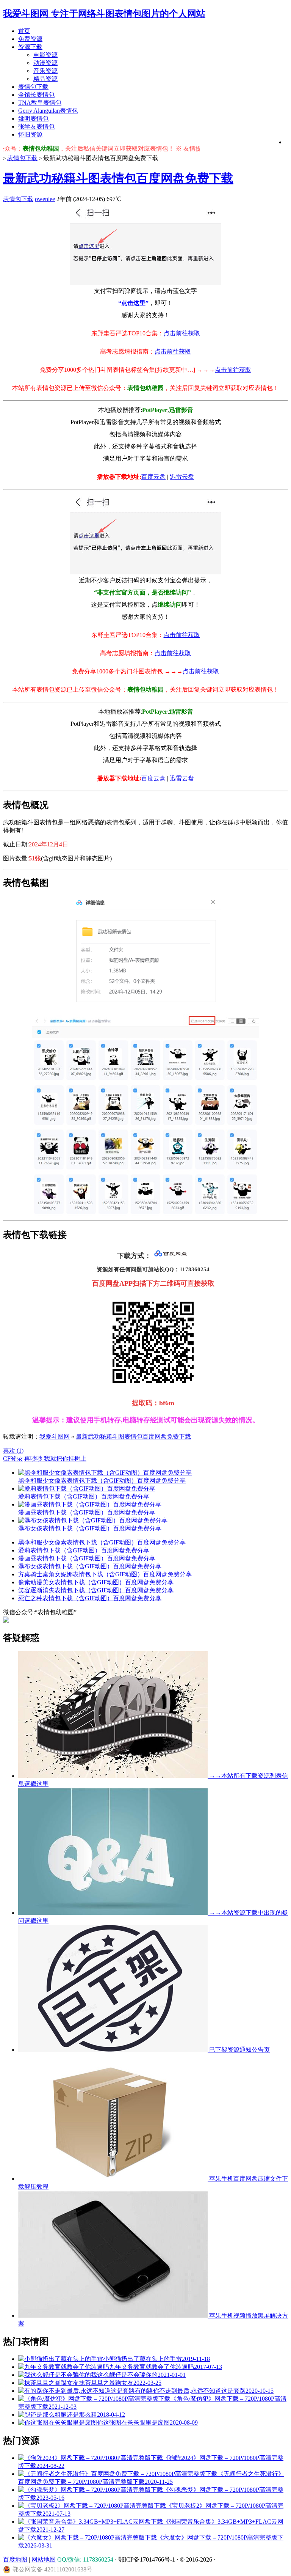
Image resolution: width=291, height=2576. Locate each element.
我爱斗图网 (55, 1437)
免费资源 (30, 39)
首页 (24, 31)
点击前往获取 (182, 333)
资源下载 (30, 47)
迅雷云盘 (182, 477)
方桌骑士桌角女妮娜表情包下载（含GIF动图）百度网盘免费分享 (105, 1574)
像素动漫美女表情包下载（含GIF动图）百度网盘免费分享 (96, 1582)
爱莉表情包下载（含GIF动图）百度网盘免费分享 (84, 1550)
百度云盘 (153, 477)
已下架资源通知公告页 (239, 2050)
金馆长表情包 (36, 95)
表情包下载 (33, 87)
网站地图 (44, 2559)
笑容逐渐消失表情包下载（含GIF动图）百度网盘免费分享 (96, 1590)
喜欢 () (13, 1451)
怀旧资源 (30, 134)
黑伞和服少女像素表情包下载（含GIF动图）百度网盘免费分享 (102, 1542)
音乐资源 (45, 71)
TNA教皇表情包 (40, 103)
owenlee (45, 199)
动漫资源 (45, 63)
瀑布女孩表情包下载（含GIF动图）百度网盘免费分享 (90, 1566)
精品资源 (45, 79)
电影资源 (45, 55)
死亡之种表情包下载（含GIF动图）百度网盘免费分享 (90, 1598)
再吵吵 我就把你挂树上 (55, 1459)
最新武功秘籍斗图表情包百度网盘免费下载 (118, 178)
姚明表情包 (33, 119)
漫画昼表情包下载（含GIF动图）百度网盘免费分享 (87, 1558)
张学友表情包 (36, 127)
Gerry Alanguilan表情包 (48, 111)
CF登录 (13, 1459)
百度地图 (15, 2559)
